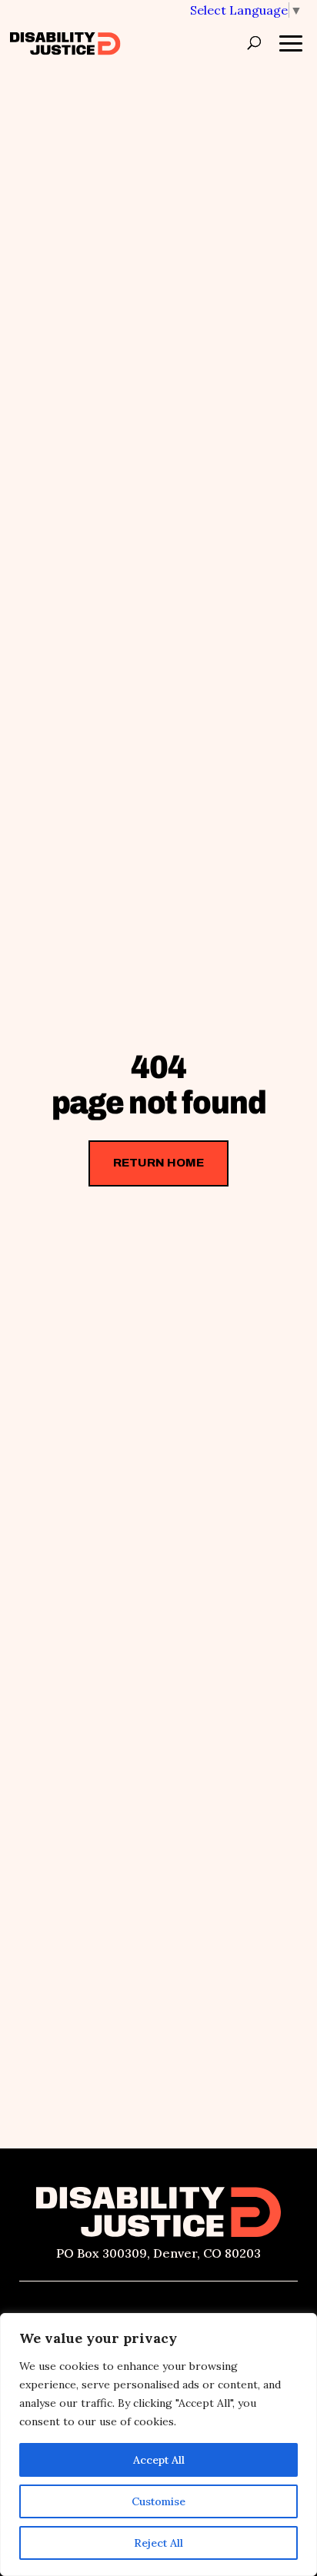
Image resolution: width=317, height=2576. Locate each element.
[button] (246, 10)
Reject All (158, 2543)
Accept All (159, 2460)
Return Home (158, 1163)
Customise (158, 2501)
